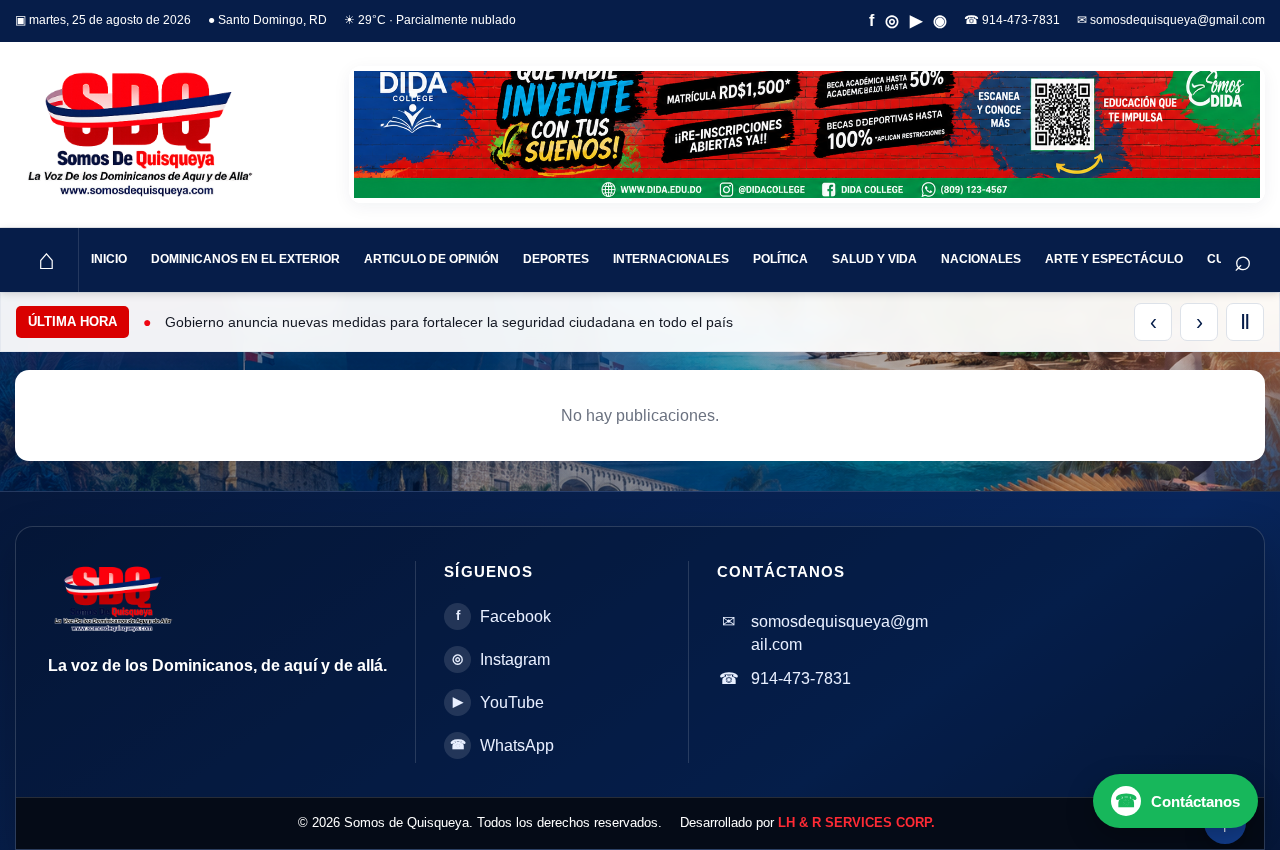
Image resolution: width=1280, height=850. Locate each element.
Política (780, 259)
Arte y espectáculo (1114, 259)
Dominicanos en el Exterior (245, 259)
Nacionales (981, 259)
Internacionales (671, 259)
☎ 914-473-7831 (1012, 20)
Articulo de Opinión (431, 259)
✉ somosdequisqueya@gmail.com (1171, 20)
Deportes (556, 259)
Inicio (109, 259)
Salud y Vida (874, 259)
